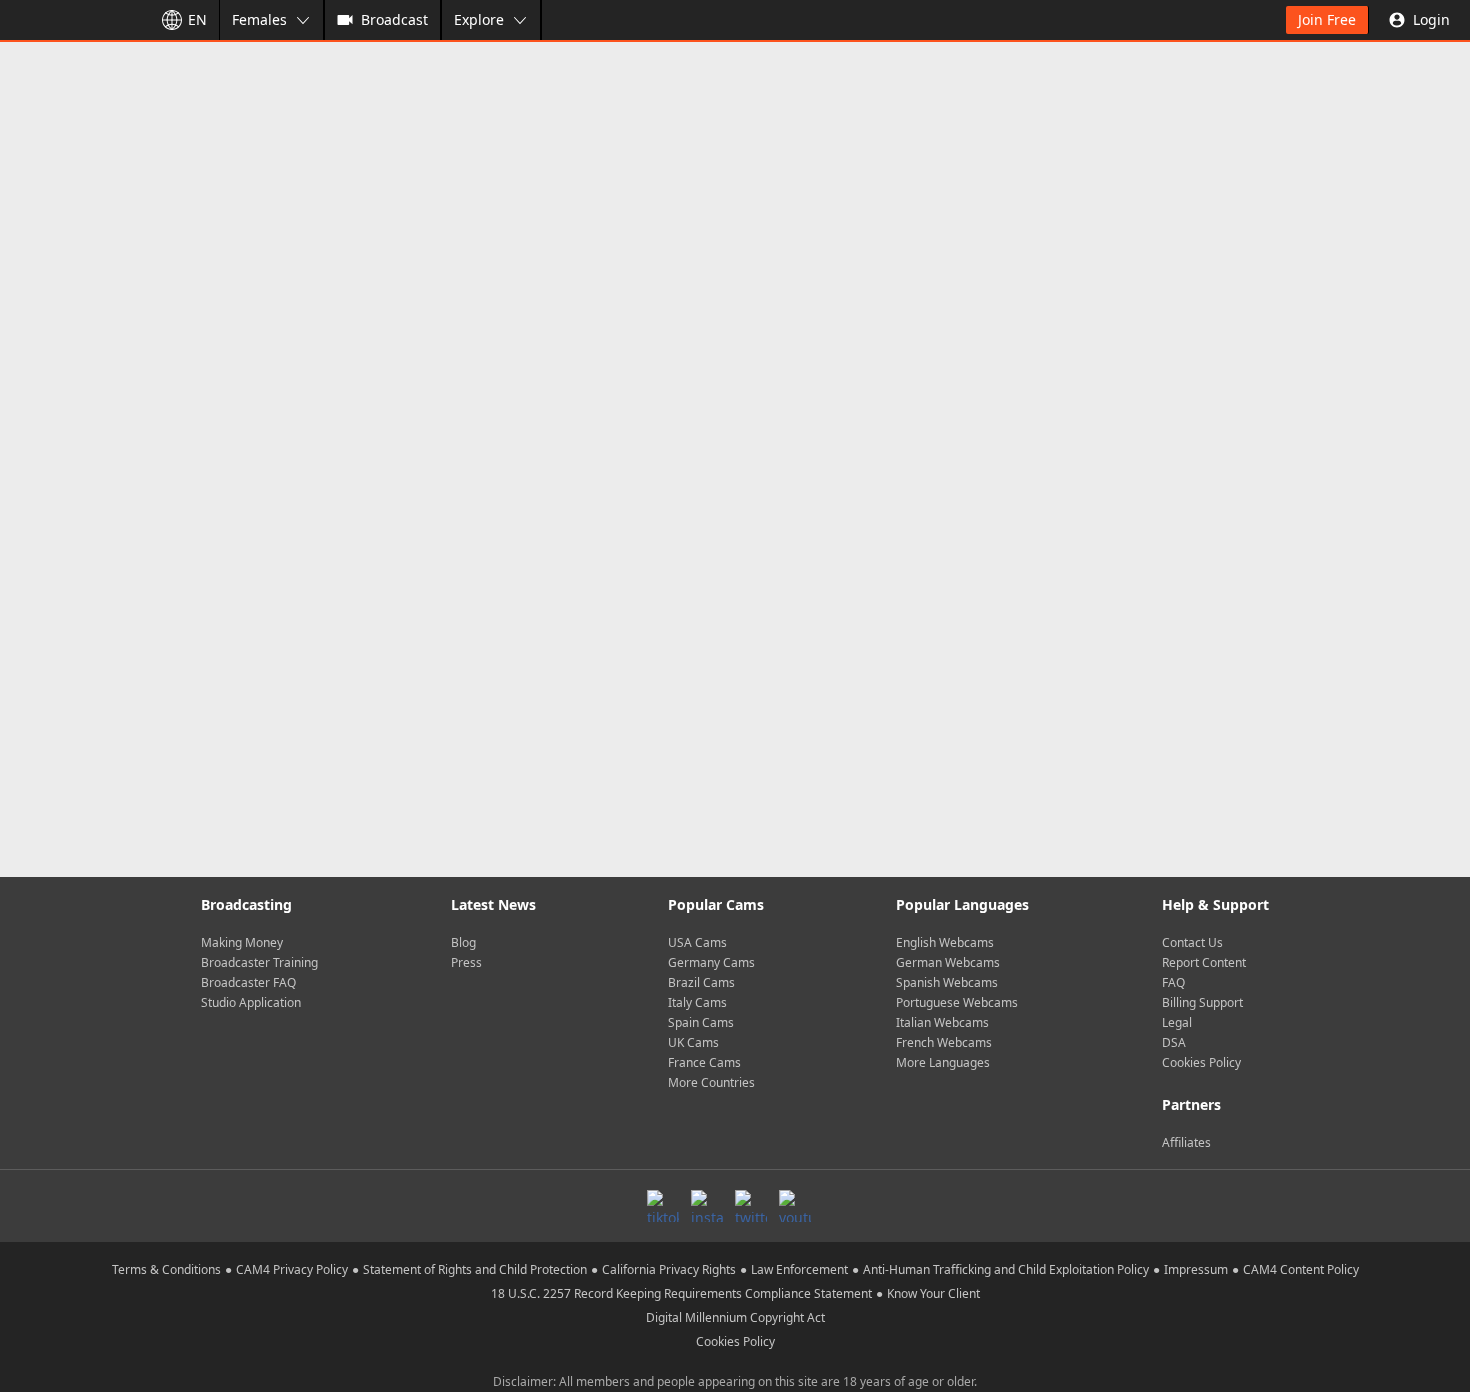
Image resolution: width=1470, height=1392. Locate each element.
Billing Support (1202, 1002)
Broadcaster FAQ (248, 982)
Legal (1177, 1022)
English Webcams (945, 942)
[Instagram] (707, 1206)
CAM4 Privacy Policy (292, 1269)
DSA (1174, 1042)
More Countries (711, 1082)
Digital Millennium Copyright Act (735, 1317)
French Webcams (944, 1042)
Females (259, 19)
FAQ (1173, 982)
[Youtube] (795, 1206)
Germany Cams (711, 962)
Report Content (1204, 962)
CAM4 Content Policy (1301, 1269)
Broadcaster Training (259, 962)
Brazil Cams (701, 982)
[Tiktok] (663, 1206)
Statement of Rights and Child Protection (475, 1269)
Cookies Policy (1201, 1062)
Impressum (1196, 1269)
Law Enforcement (799, 1269)
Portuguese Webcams (957, 1002)
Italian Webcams (942, 1022)
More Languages (943, 1062)
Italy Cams (697, 1002)
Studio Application (251, 1002)
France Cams (704, 1062)
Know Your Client (933, 1293)
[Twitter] (751, 1206)
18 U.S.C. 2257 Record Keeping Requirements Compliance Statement (681, 1293)
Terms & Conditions (166, 1269)
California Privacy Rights (669, 1269)
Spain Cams (701, 1022)
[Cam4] (72, 20)
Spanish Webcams (947, 982)
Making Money (242, 942)
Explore (479, 19)
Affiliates (1186, 1142)
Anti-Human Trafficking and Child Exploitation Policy (1006, 1269)
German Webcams (948, 962)
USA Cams (697, 942)
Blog (463, 942)
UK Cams (693, 1042)
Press (466, 962)
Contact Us (1192, 942)
